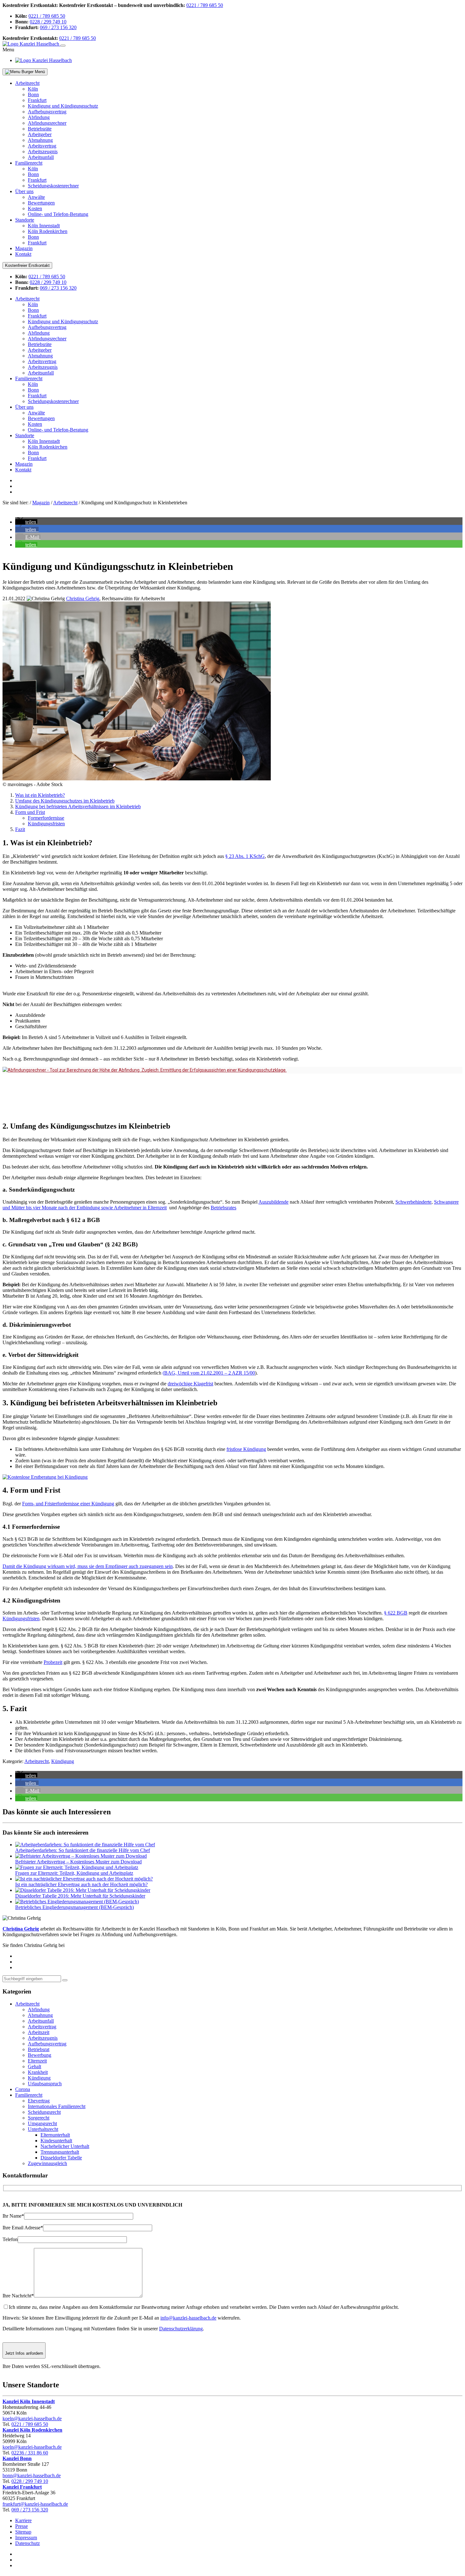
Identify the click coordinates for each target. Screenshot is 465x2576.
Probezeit (53, 1662)
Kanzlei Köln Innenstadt (29, 2401)
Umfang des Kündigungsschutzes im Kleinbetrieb (65, 801)
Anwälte (36, 197)
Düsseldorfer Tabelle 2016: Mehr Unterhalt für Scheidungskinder (80, 1896)
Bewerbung (40, 2055)
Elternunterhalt (55, 2135)
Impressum (26, 2538)
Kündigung (63, 1761)
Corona (23, 2089)
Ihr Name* (13, 2216)
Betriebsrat (39, 2049)
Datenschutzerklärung (181, 2329)
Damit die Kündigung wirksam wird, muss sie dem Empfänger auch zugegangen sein (88, 1566)
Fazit (20, 829)
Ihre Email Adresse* (23, 2228)
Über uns (24, 191)
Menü (39, 72)
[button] (26, 522)
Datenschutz (28, 2543)
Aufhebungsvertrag (47, 112)
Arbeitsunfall (41, 157)
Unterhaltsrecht (43, 2129)
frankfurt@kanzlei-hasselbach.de (35, 2504)
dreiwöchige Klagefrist (190, 1384)
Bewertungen (41, 203)
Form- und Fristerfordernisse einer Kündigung (68, 1504)
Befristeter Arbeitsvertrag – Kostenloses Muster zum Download (78, 1862)
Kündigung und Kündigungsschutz (63, 106)
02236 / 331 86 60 (30, 2453)
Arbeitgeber (40, 134)
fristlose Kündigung (246, 1449)
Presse (22, 2526)
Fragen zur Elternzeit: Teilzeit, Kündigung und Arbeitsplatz (74, 1873)
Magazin (24, 248)
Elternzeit (37, 2061)
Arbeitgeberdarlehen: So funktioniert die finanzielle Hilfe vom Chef (83, 1850)
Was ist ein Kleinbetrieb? (40, 795)
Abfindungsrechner (47, 123)
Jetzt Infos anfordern (24, 2353)
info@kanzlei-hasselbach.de (188, 2318)
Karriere (23, 2520)
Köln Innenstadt (44, 226)
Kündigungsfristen (46, 824)
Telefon (10, 2239)
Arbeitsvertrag (42, 146)
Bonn (33, 94)
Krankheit (38, 2072)
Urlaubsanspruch (45, 2084)
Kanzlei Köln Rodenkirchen (32, 2430)
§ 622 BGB (396, 1613)
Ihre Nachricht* (18, 2296)
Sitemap (23, 2532)
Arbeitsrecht (27, 83)
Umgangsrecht (42, 2123)
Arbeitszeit (39, 2032)
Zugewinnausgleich (47, 2163)
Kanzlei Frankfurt (22, 2487)
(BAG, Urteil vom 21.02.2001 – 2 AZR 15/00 (209, 1373)
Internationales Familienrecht (57, 2106)
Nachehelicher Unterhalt (65, 2146)
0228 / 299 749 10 (48, 22)
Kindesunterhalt (56, 2141)
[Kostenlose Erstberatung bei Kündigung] (45, 1477)
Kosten (35, 208)
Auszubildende (273, 1202)
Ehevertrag (39, 2101)
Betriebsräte (40, 129)
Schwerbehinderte (413, 1202)
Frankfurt (37, 100)
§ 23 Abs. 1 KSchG (245, 856)
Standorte (25, 220)
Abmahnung (40, 140)
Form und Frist (30, 812)
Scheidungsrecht (44, 2112)
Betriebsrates (223, 1208)
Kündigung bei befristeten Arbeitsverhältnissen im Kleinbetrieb (78, 806)
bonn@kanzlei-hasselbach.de (32, 2475)
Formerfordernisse (46, 818)
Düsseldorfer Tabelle (61, 2158)
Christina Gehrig (83, 598)
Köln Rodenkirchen (48, 231)
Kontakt (23, 254)
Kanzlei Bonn (17, 2458)
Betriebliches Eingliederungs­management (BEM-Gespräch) (74, 1907)
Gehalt (34, 2066)
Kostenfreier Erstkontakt (27, 265)
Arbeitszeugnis (43, 151)
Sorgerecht (39, 2118)
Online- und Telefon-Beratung (58, 214)
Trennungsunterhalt (60, 2152)
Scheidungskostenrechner (53, 186)
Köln (33, 89)
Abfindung (39, 117)
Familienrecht (29, 163)
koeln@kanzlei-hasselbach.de (32, 2419)
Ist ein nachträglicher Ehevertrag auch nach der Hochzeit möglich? (81, 1884)
